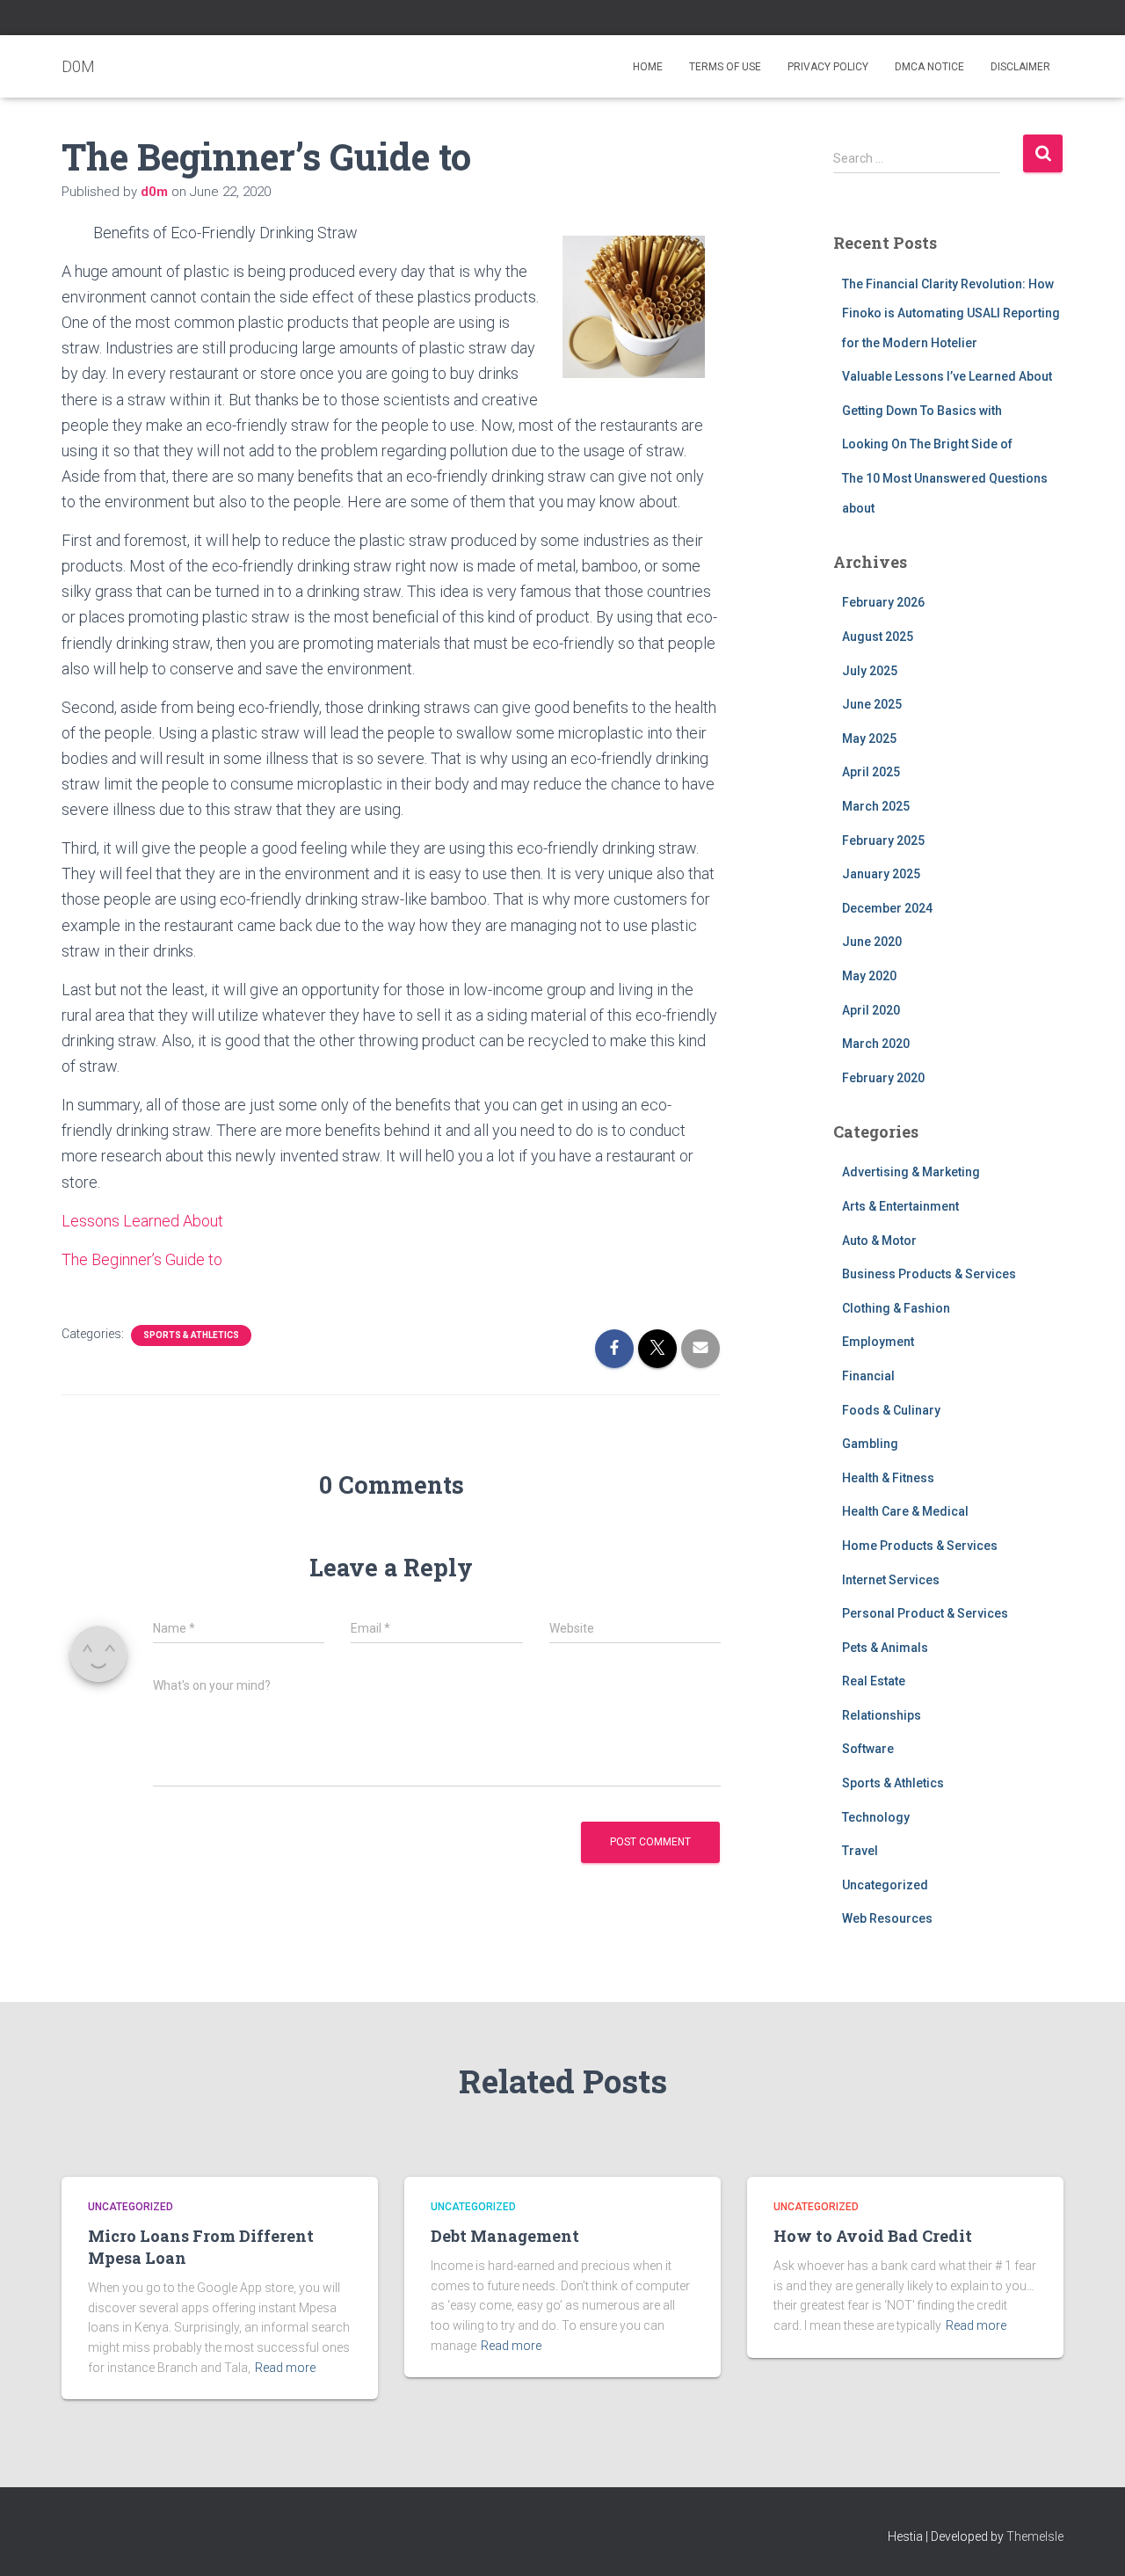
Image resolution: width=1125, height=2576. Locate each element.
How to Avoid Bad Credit (873, 2236)
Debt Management (505, 2236)
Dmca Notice (929, 67)
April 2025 (871, 772)
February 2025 (883, 840)
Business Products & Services (929, 1274)
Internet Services (891, 1580)
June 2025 (872, 704)
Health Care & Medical (905, 1511)
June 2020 (872, 942)
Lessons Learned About (142, 1221)
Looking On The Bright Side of (927, 444)
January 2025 (881, 874)
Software (868, 1749)
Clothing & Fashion (896, 1308)
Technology (876, 1817)
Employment (878, 1342)
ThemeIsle (1035, 2536)
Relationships (882, 1715)
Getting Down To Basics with (922, 411)
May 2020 (869, 976)
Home (648, 67)
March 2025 (876, 806)
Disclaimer (1020, 67)
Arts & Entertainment (900, 1206)
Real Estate (874, 1681)
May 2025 (869, 739)
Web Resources (887, 1918)
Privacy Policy (828, 67)
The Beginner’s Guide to (142, 1259)
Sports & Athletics (191, 1335)
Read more (285, 2368)
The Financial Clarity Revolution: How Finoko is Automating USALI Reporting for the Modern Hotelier (951, 313)
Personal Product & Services (925, 1613)
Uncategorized (885, 1885)
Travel (860, 1851)
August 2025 (878, 637)
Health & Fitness (888, 1478)
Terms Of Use (725, 67)
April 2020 (871, 1010)
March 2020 (876, 1044)
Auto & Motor (879, 1241)
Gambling (870, 1444)
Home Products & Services (920, 1546)
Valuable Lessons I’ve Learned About (947, 376)
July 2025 (870, 671)
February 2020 (883, 1078)
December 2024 (887, 908)
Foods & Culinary (891, 1410)
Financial (868, 1376)
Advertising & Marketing (911, 1172)
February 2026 (883, 602)
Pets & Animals (885, 1648)
